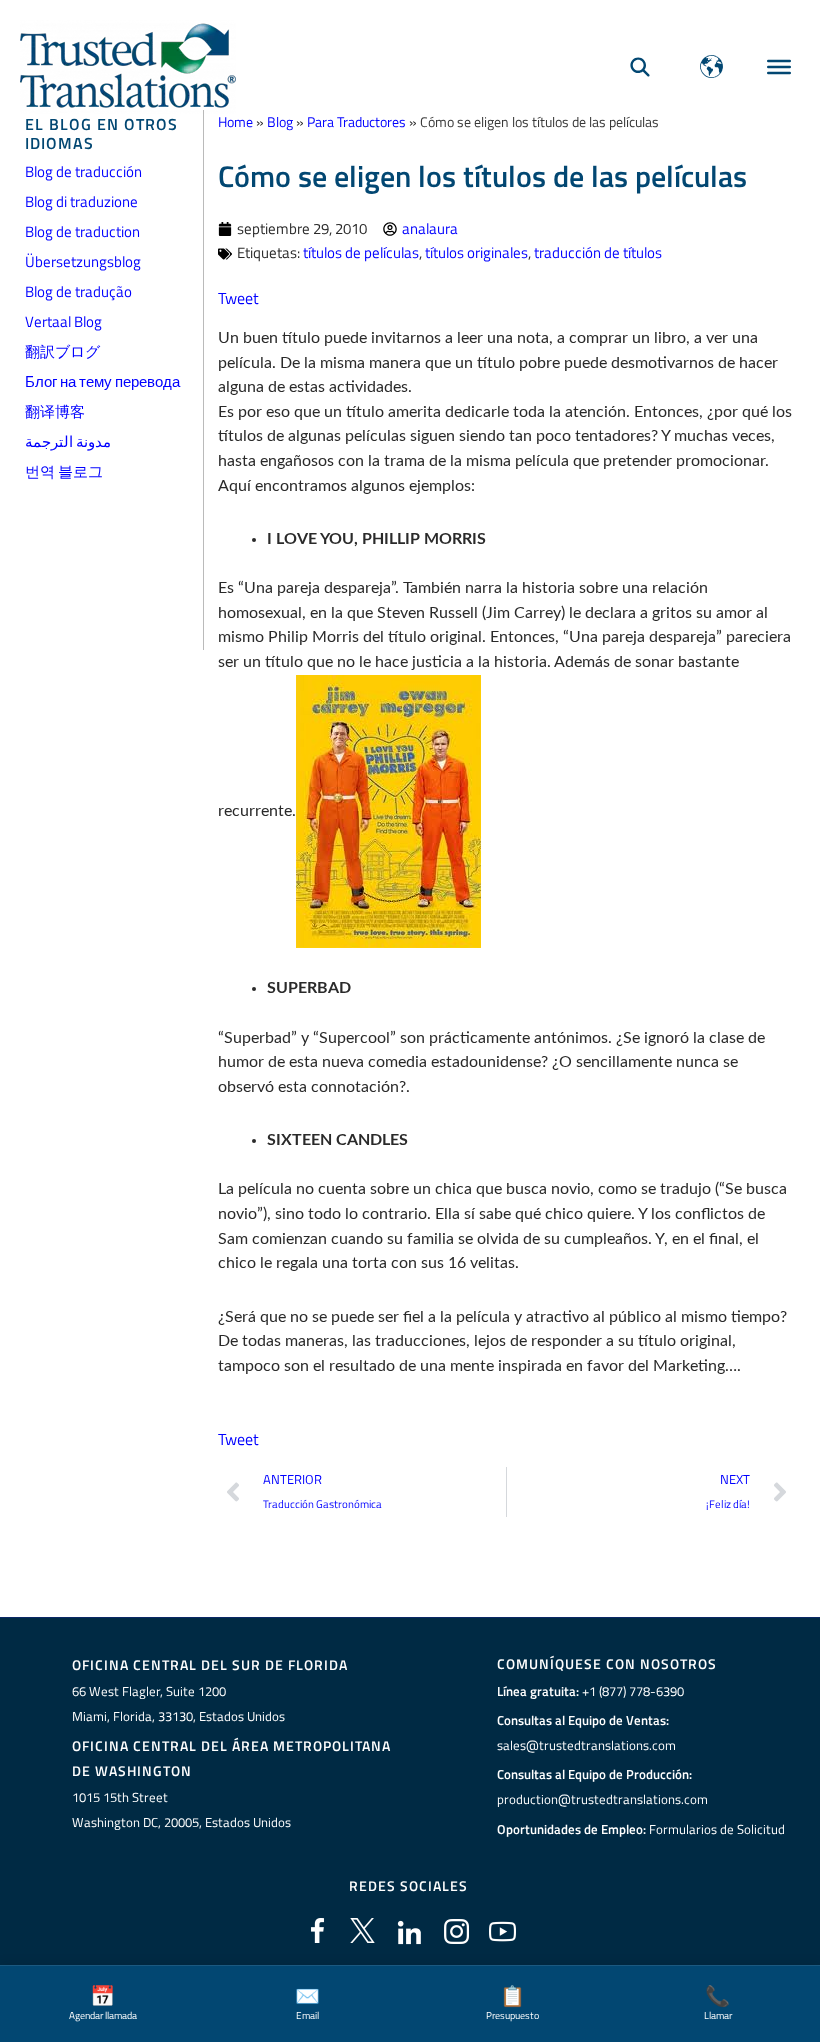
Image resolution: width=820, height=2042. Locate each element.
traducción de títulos (598, 252)
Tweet (238, 297)
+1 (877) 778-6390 (633, 1691)
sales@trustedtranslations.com (586, 1745)
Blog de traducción (83, 171)
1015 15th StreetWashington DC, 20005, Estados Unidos (181, 1810)
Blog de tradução (78, 291)
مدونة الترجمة (68, 441)
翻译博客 (55, 411)
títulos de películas (361, 252)
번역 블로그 (64, 471)
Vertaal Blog (63, 321)
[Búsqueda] (640, 66)
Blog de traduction (82, 231)
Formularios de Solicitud (717, 1829)
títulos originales (476, 252)
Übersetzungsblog (83, 261)
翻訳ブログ (62, 351)
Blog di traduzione (81, 201)
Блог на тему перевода (102, 381)
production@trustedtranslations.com (602, 1799)
